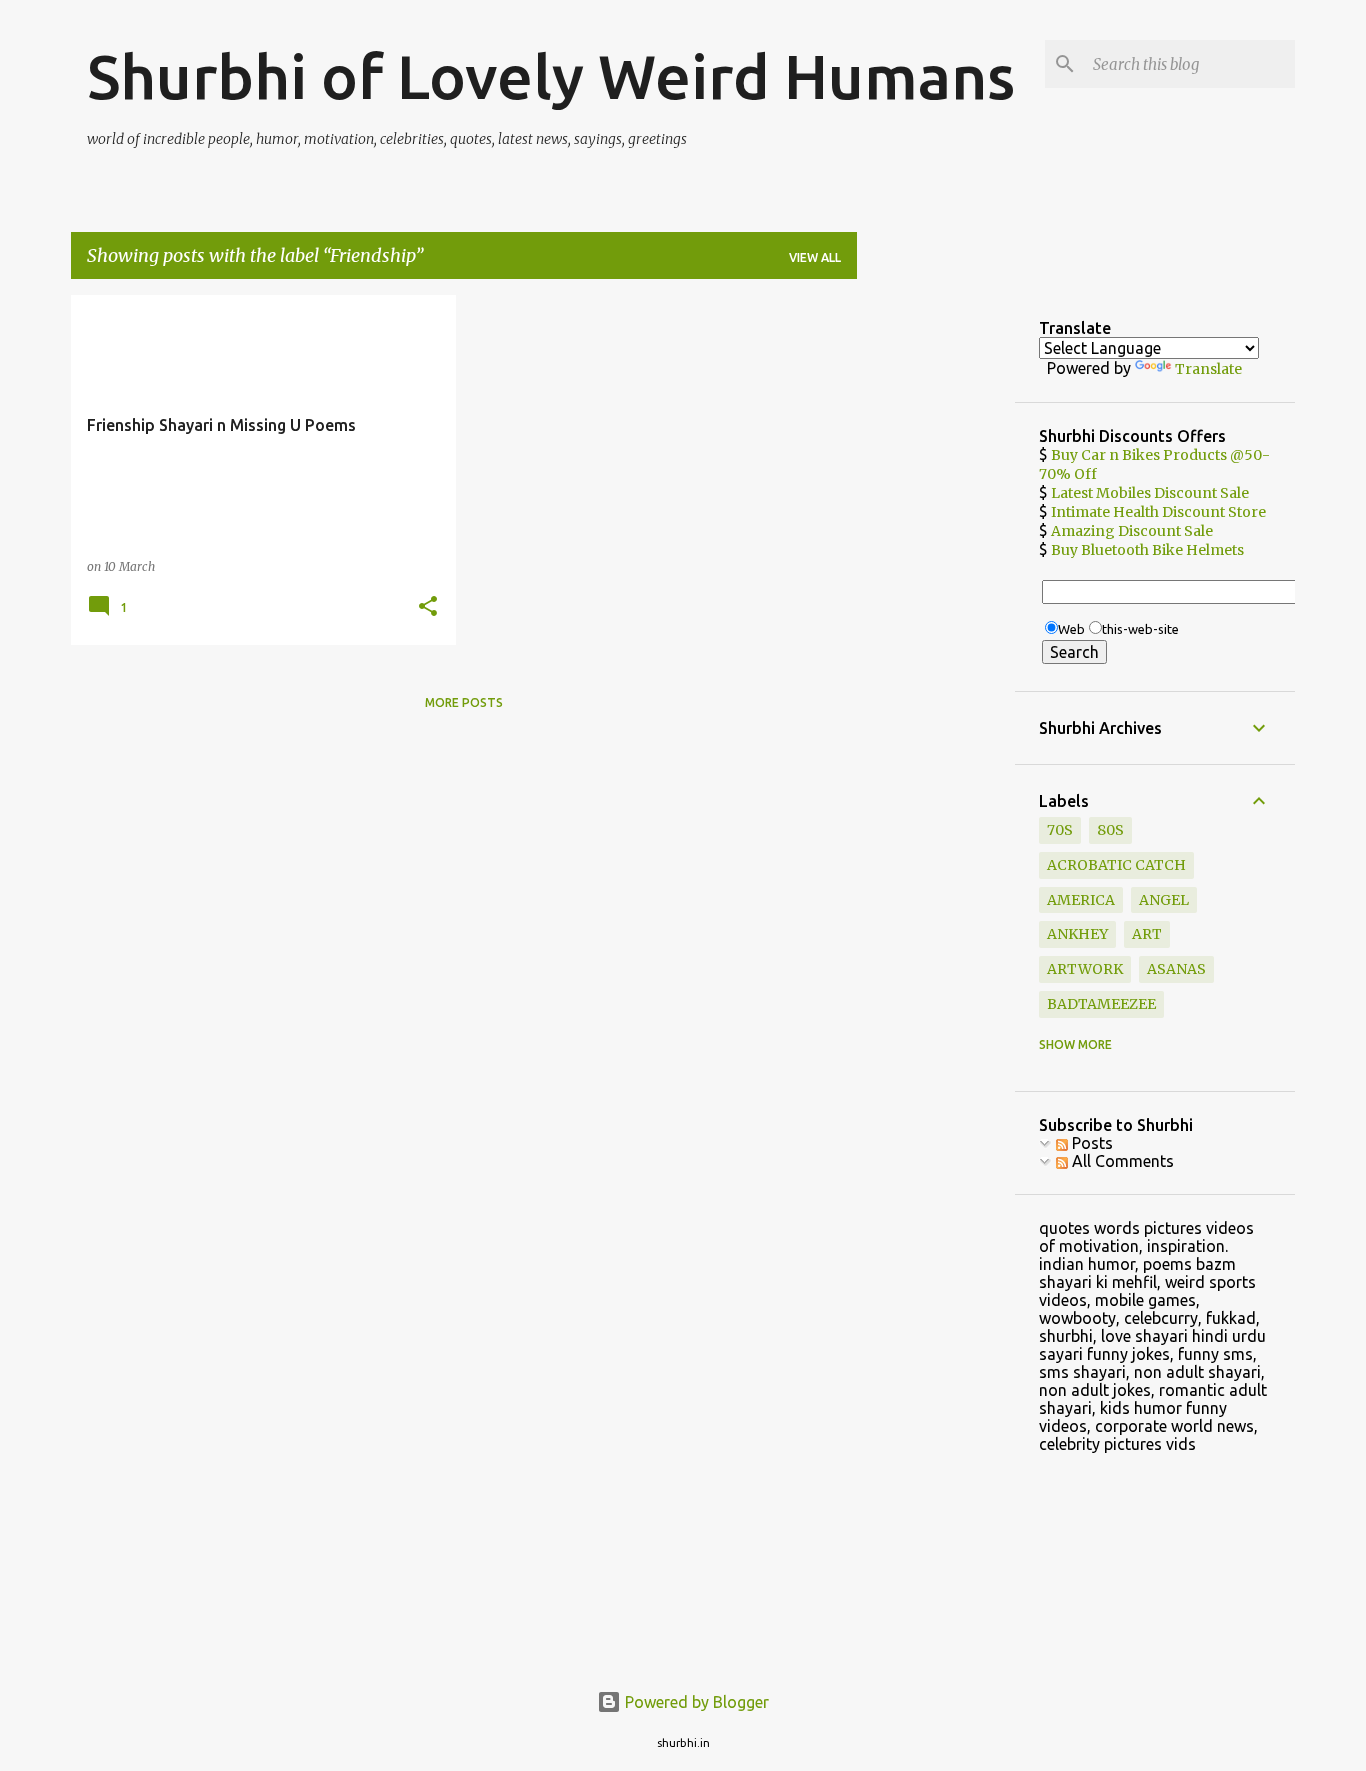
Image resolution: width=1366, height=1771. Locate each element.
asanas (1176, 969)
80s (1110, 830)
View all (815, 257)
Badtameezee (1101, 1004)
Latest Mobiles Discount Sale (1150, 493)
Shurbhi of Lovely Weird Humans (551, 76)
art (1147, 934)
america (1081, 900)
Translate (1208, 369)
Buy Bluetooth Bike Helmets (1147, 550)
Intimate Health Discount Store (1158, 512)
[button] (428, 607)
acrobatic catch (1116, 865)
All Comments (1121, 1161)
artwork (1085, 969)
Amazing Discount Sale (1132, 531)
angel (1164, 900)
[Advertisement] (936, 595)
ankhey (1077, 934)
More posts (464, 702)
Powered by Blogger (695, 1702)
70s (1060, 830)
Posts (1090, 1143)
